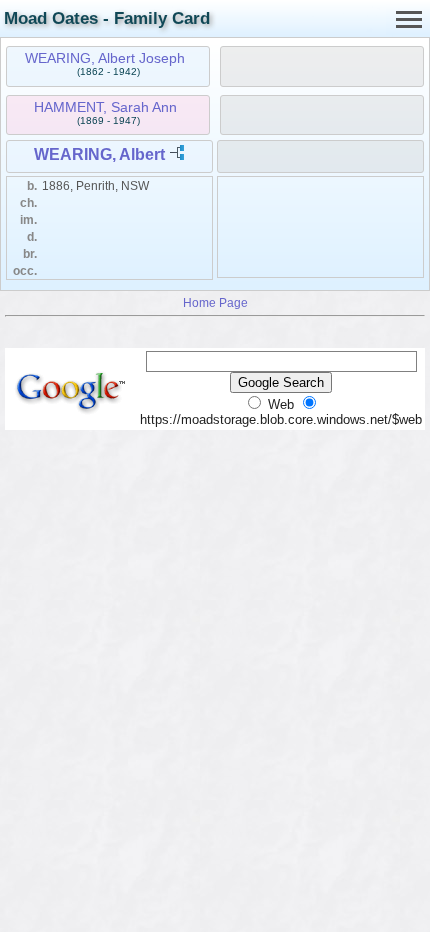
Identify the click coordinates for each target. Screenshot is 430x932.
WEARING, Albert (99, 154)
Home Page (215, 302)
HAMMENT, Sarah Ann (105, 107)
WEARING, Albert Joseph (105, 58)
